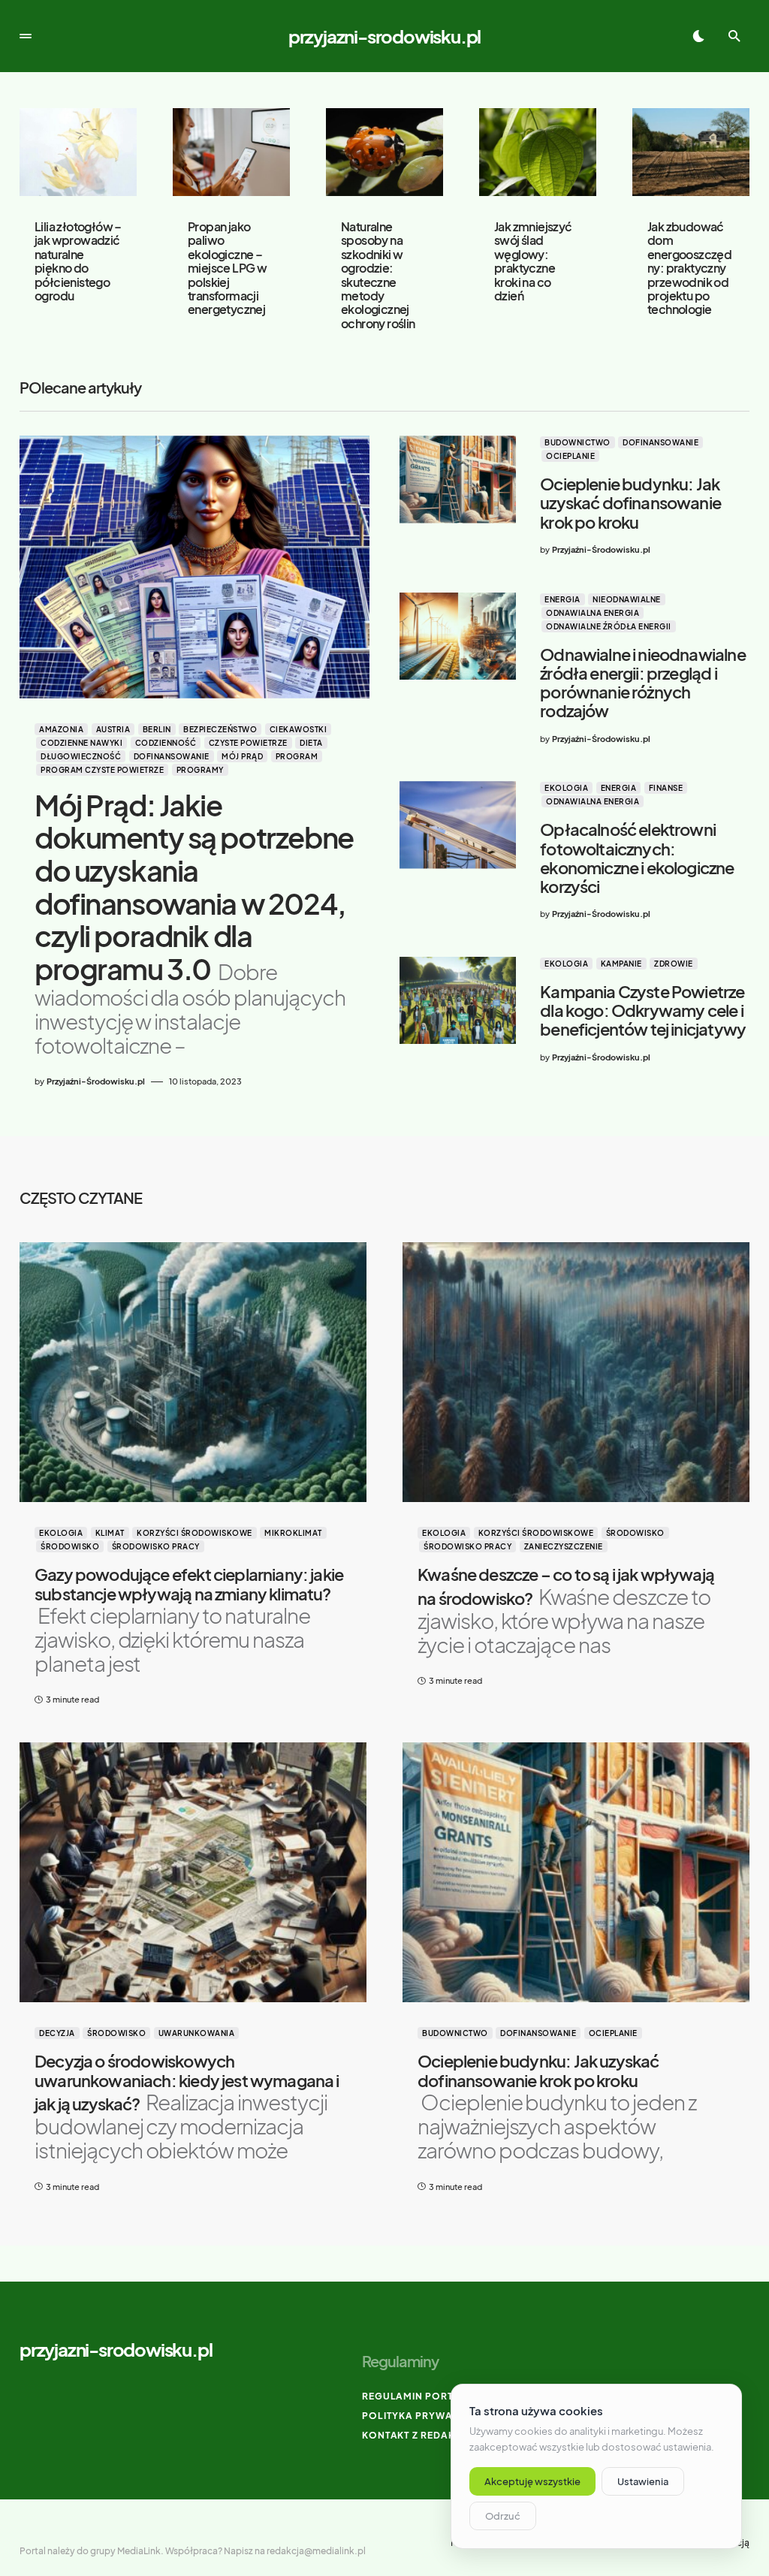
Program (297, 756)
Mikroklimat (293, 1533)
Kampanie (621, 964)
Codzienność (166, 743)
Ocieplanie (570, 456)
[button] (26, 36)
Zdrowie (674, 964)
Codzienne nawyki (81, 743)
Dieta (311, 743)
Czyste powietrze (248, 743)
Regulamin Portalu (418, 2396)
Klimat (110, 1533)
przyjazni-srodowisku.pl (384, 36)
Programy (200, 770)
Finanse (666, 788)
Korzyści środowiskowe (195, 1533)
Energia (562, 599)
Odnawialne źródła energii (609, 626)
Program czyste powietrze (102, 770)
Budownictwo (578, 442)
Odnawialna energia (593, 613)
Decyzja (57, 2033)
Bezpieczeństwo (220, 729)
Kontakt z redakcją (418, 2435)
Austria (113, 729)
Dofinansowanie (172, 756)
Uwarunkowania (197, 2033)
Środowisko (70, 1546)
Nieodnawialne (627, 599)
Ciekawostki (299, 729)
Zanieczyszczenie (564, 1546)
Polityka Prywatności (427, 2416)
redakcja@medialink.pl (316, 2551)
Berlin (157, 729)
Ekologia (566, 788)
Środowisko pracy (156, 1546)
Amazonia (61, 729)
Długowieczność (81, 756)
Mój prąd (242, 756)
